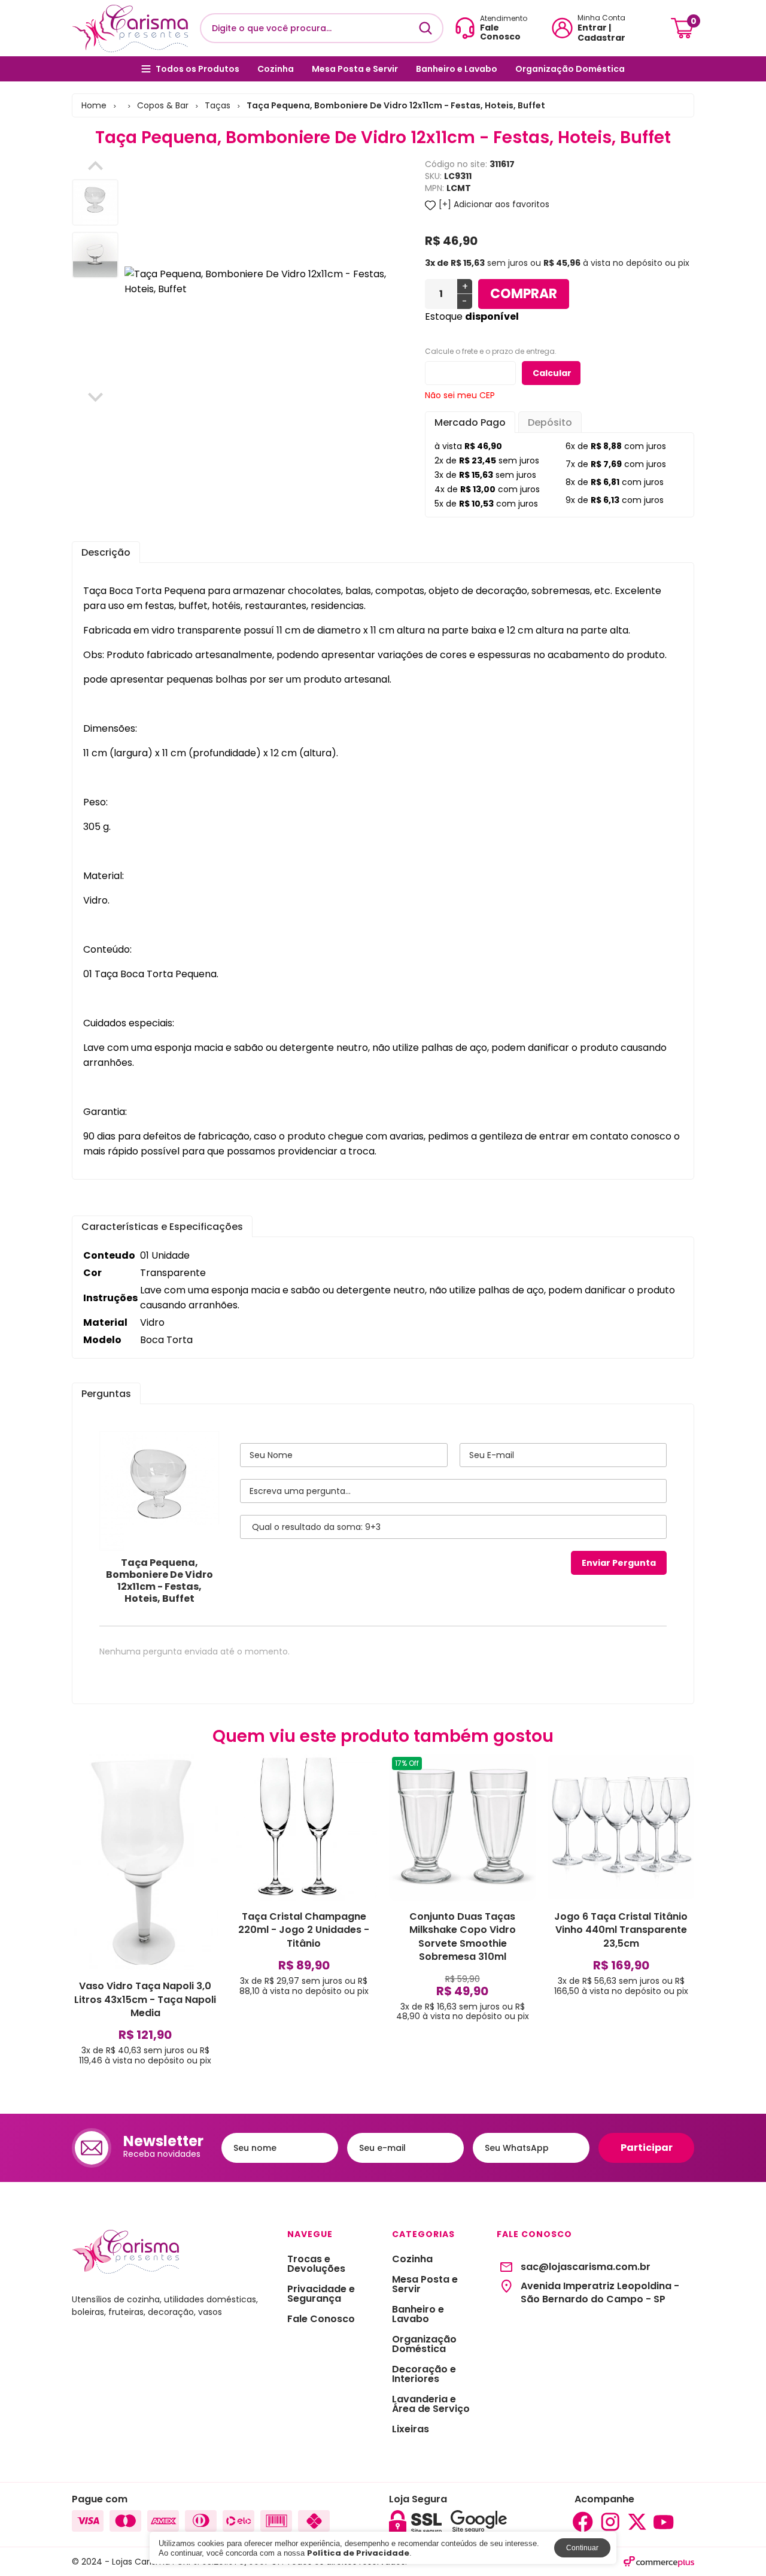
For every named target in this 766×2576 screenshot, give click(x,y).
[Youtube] (664, 2522)
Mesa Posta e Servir (355, 69)
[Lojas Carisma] (130, 28)
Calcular (552, 373)
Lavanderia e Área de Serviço (431, 2404)
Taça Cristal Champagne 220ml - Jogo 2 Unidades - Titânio (304, 1930)
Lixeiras (411, 2429)
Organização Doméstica (570, 69)
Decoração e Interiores (424, 2374)
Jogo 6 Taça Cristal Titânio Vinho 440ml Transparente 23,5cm (621, 1930)
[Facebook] (583, 2522)
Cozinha (276, 69)
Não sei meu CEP (460, 395)
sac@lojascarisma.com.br (586, 2267)
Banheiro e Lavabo (457, 69)
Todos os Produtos (197, 69)
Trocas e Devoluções (316, 2264)
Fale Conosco (321, 2319)
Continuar (582, 2548)
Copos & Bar (163, 105)
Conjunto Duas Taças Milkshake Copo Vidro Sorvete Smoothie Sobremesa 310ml (463, 1936)
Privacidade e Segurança (321, 2294)
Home (94, 105)
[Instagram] (610, 2522)
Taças (218, 105)
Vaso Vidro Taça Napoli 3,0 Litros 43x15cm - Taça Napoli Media (145, 1999)
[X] (637, 2522)
